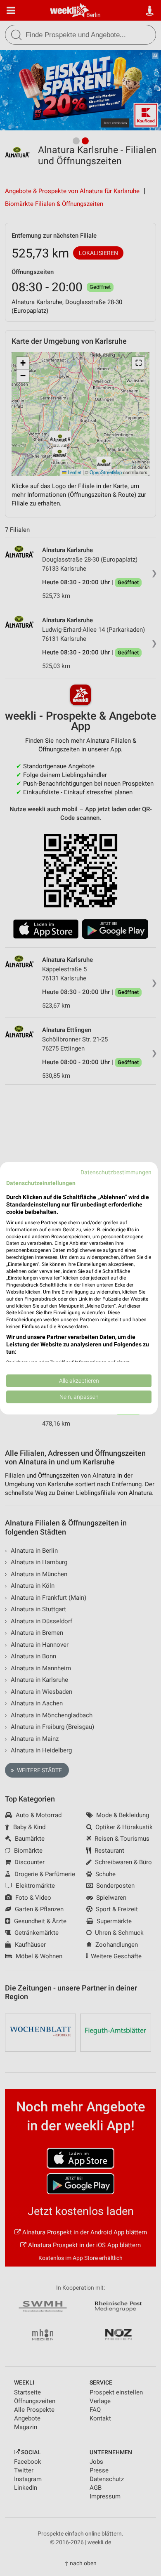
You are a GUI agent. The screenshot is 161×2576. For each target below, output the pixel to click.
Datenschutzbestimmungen (116, 1172)
